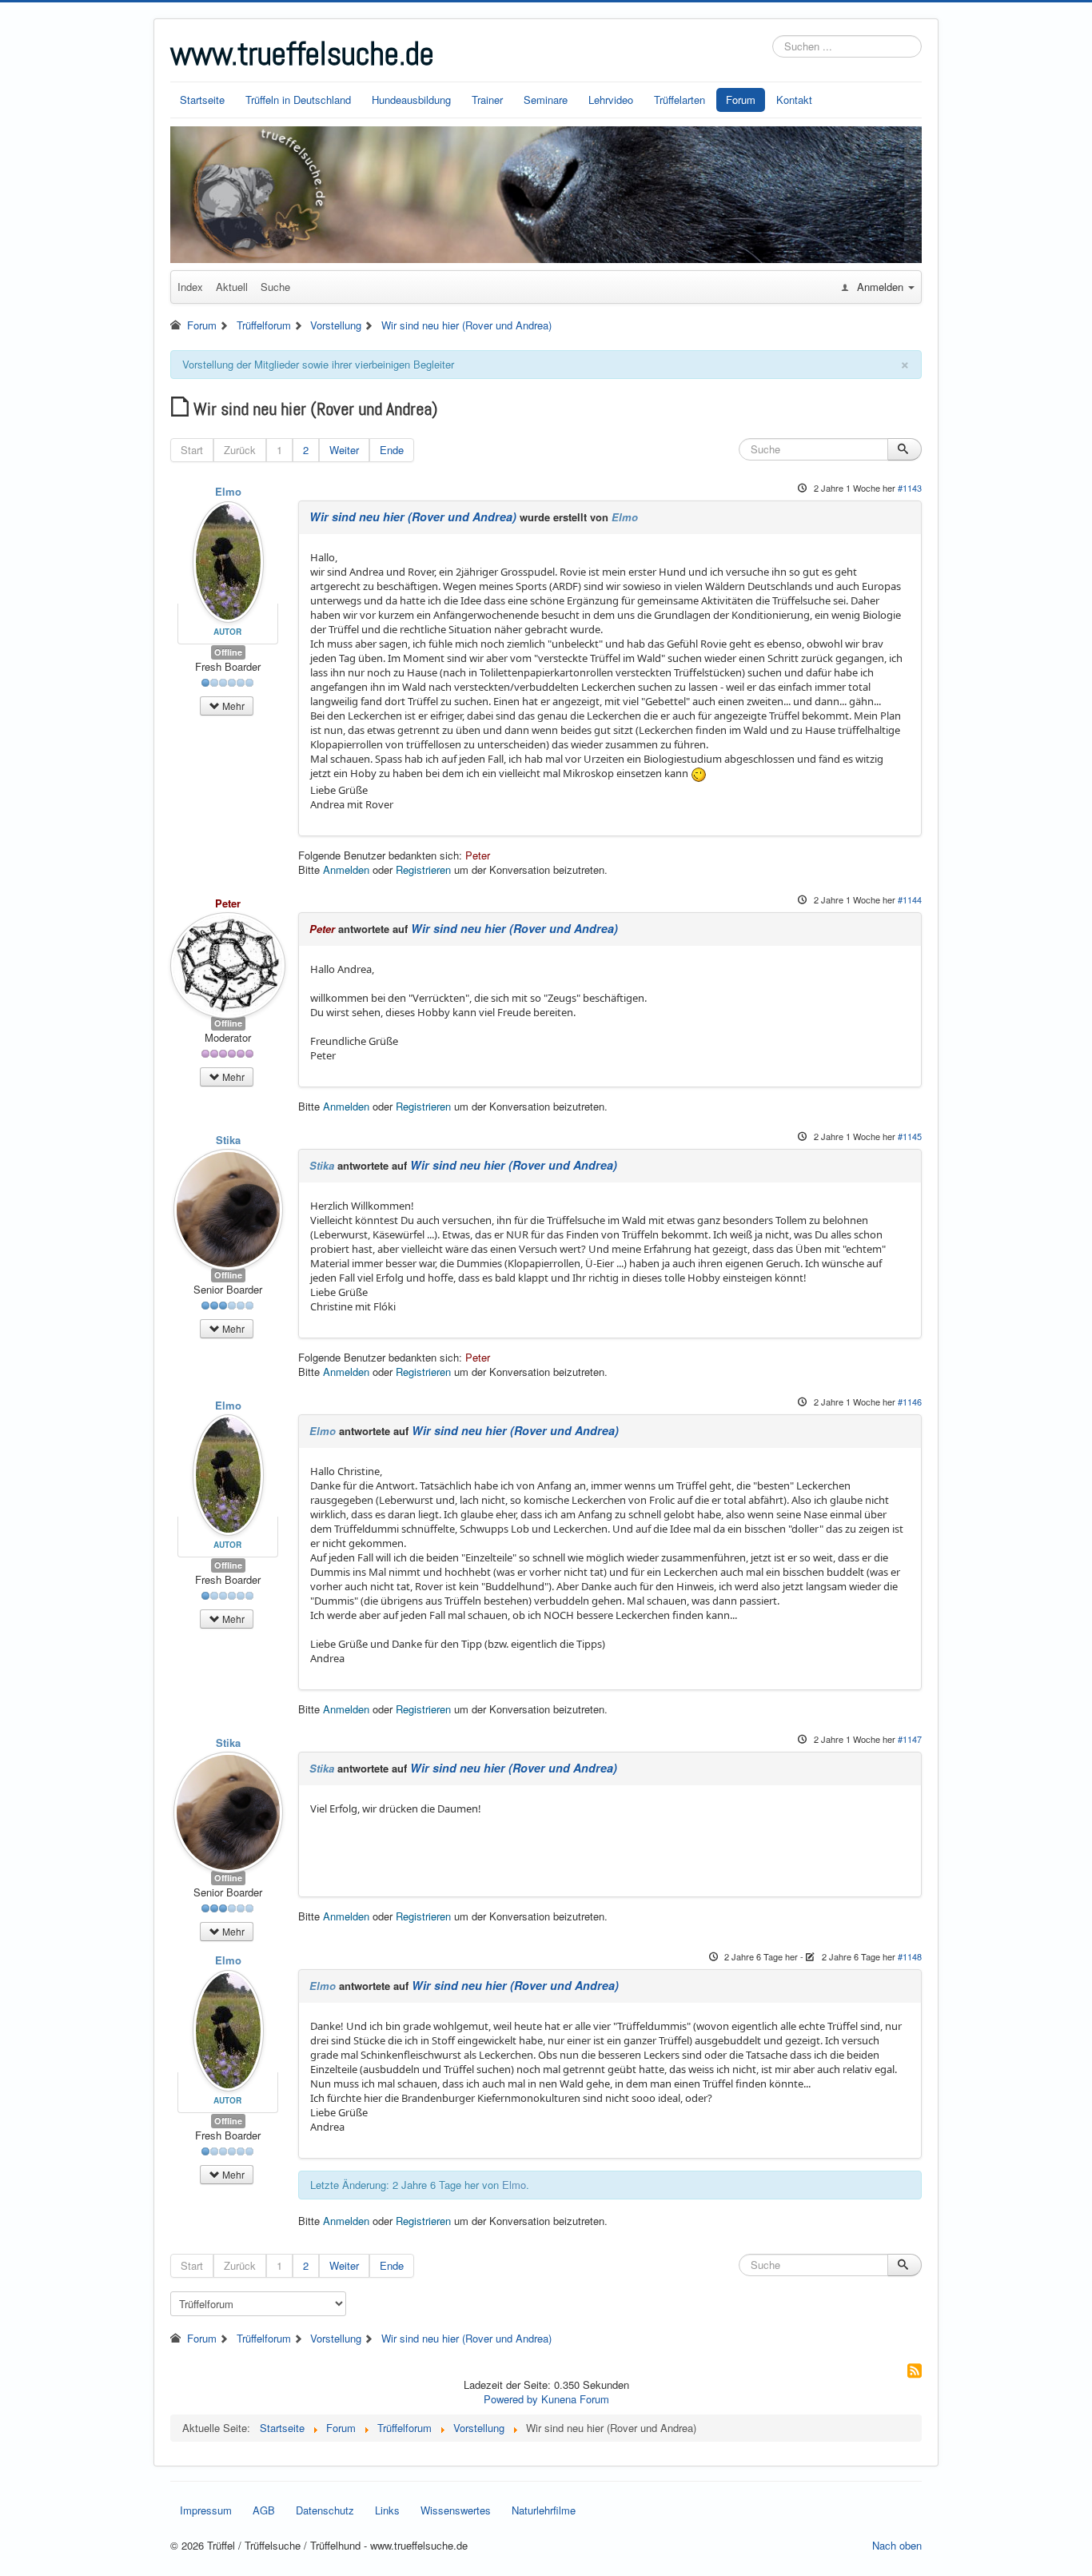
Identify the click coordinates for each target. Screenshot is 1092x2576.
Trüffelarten (680, 100)
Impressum (206, 2510)
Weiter (344, 450)
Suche (275, 287)
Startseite (202, 100)
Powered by (511, 2399)
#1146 (910, 1402)
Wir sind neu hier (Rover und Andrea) (413, 516)
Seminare (546, 100)
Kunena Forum (575, 2399)
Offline (228, 652)
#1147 (910, 1739)
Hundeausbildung (411, 100)
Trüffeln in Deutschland (298, 100)
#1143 (910, 488)
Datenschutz (325, 2510)
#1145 (910, 1136)
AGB (264, 2510)
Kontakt (794, 100)
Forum (741, 100)
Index (190, 287)
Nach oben (897, 2545)
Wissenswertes (456, 2510)
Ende (392, 450)
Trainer (487, 100)
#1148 (910, 1956)
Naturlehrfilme (544, 2510)
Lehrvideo (611, 100)
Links (387, 2510)
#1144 (910, 899)
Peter (478, 855)
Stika (228, 1140)
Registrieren (423, 869)
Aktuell (232, 287)
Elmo (228, 491)
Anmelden (346, 869)
